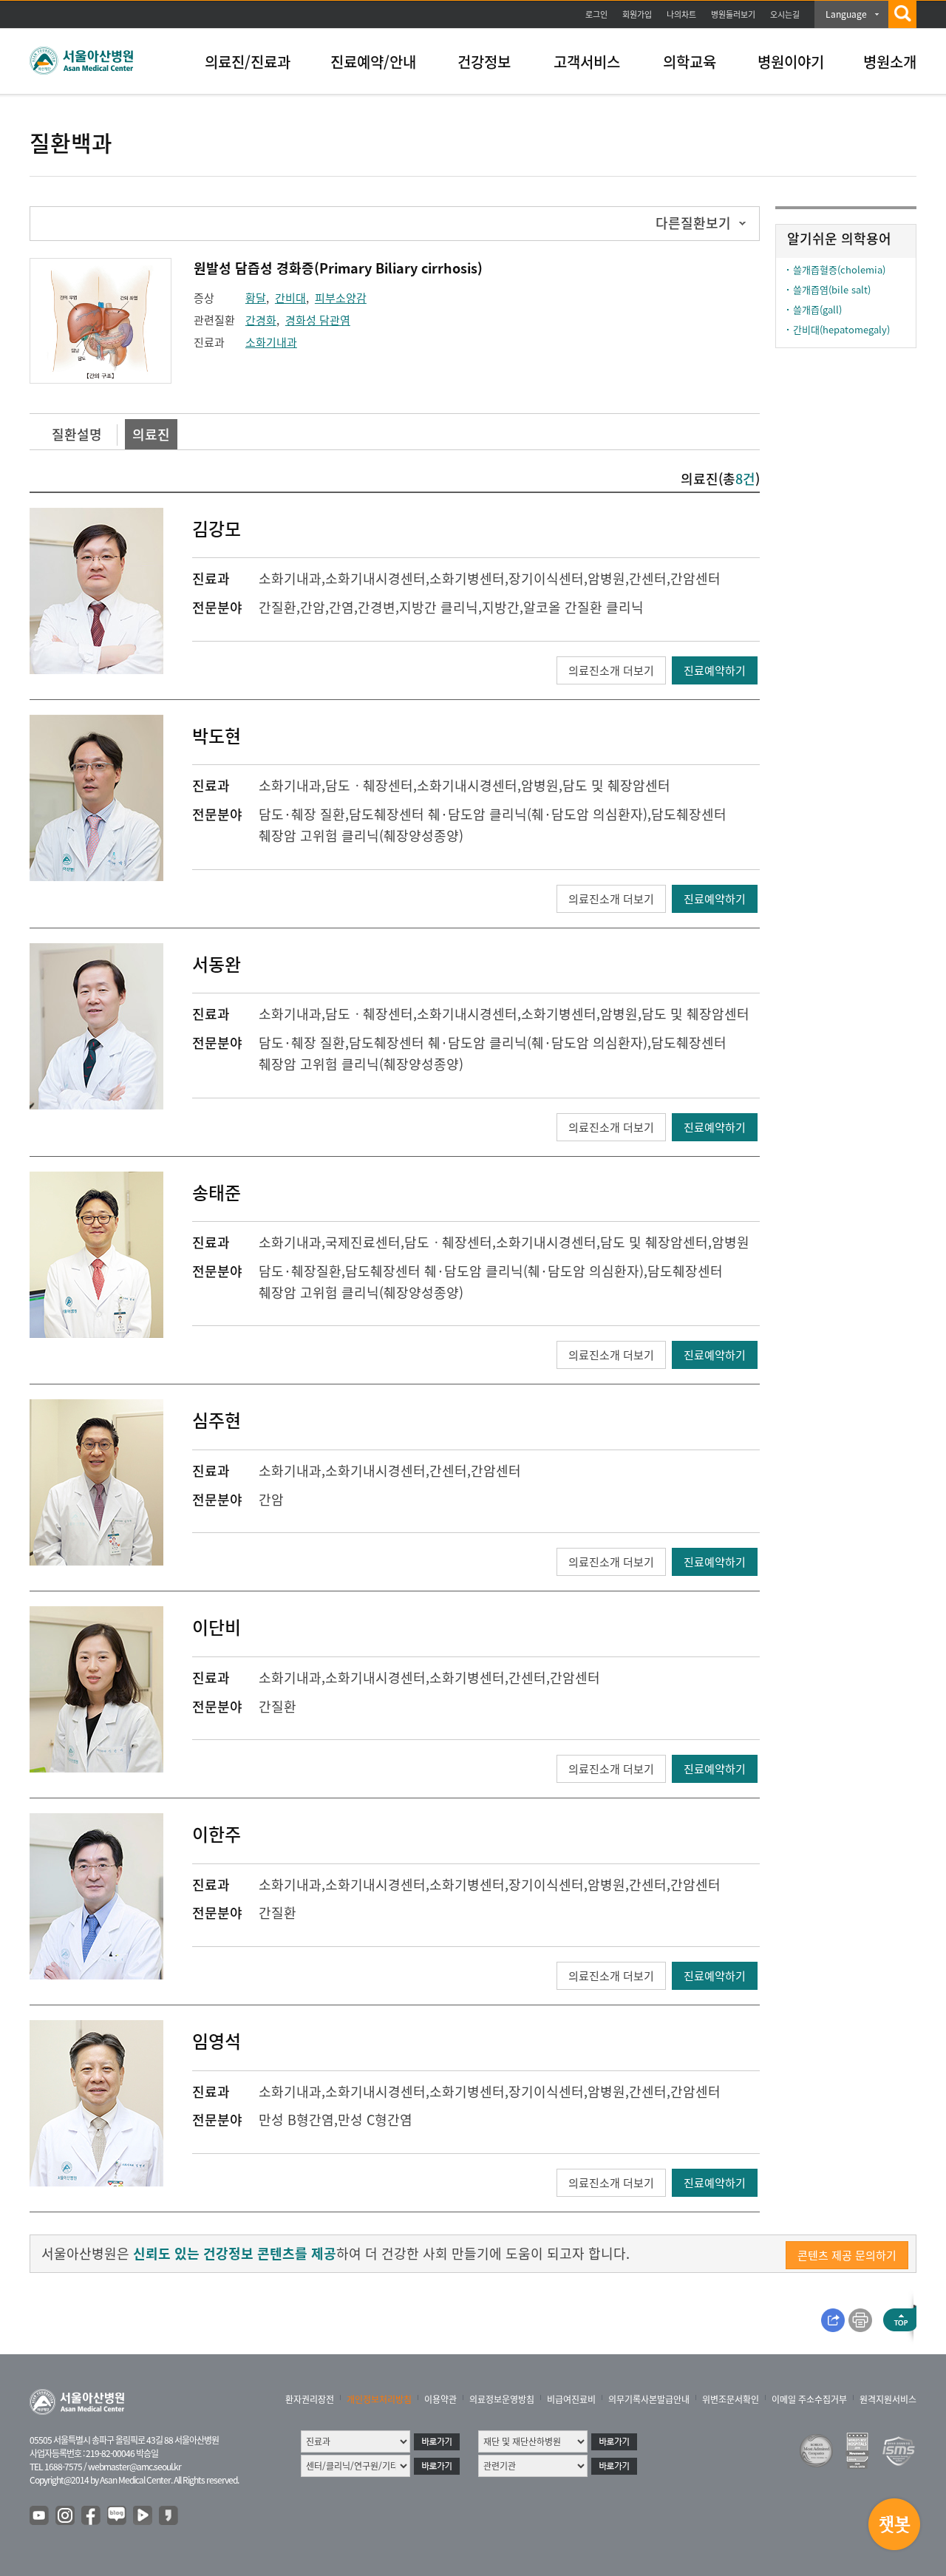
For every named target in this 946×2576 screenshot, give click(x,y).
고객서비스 (587, 62)
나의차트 (681, 14)
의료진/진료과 (248, 62)
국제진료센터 (363, 1242)
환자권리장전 (310, 2399)
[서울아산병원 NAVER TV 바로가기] (143, 2516)
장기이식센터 (546, 578)
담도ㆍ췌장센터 (369, 785)
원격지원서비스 (888, 2399)
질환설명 (77, 434)
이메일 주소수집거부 (809, 2399)
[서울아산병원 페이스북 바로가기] (92, 2516)
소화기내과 (271, 342)
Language (846, 14)
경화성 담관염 (318, 320)
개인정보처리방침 (379, 2399)
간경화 (261, 320)
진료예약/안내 (373, 62)
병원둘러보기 (733, 14)
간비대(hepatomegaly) (841, 329)
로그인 (596, 14)
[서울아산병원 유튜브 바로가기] (40, 2516)
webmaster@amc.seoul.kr (135, 2467)
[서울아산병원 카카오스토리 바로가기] (169, 2516)
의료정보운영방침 (502, 2399)
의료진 (151, 434)
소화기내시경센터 (375, 578)
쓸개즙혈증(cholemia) (839, 269)
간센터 (648, 578)
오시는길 (785, 14)
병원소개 (890, 62)
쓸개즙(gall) (817, 309)
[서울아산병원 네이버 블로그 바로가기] (118, 2516)
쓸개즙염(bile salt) (832, 289)
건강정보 (484, 62)
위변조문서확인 (731, 2399)
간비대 (290, 298)
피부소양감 (341, 298)
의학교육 (690, 62)
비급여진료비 (571, 2399)
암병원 (606, 578)
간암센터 (695, 578)
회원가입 (637, 14)
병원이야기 (791, 62)
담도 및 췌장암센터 (616, 785)
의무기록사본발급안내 (649, 2399)
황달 (256, 298)
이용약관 (440, 2399)
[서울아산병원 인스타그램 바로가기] (66, 2516)
